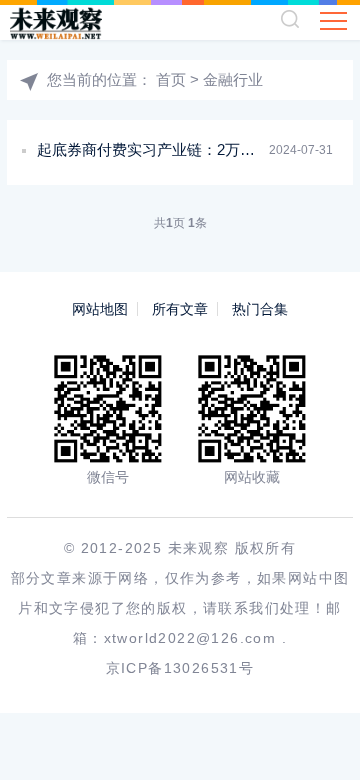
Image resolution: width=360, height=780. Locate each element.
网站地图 (100, 309)
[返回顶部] (316, 736)
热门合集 (260, 309)
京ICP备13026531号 (180, 668)
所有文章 (180, 309)
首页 (171, 79)
